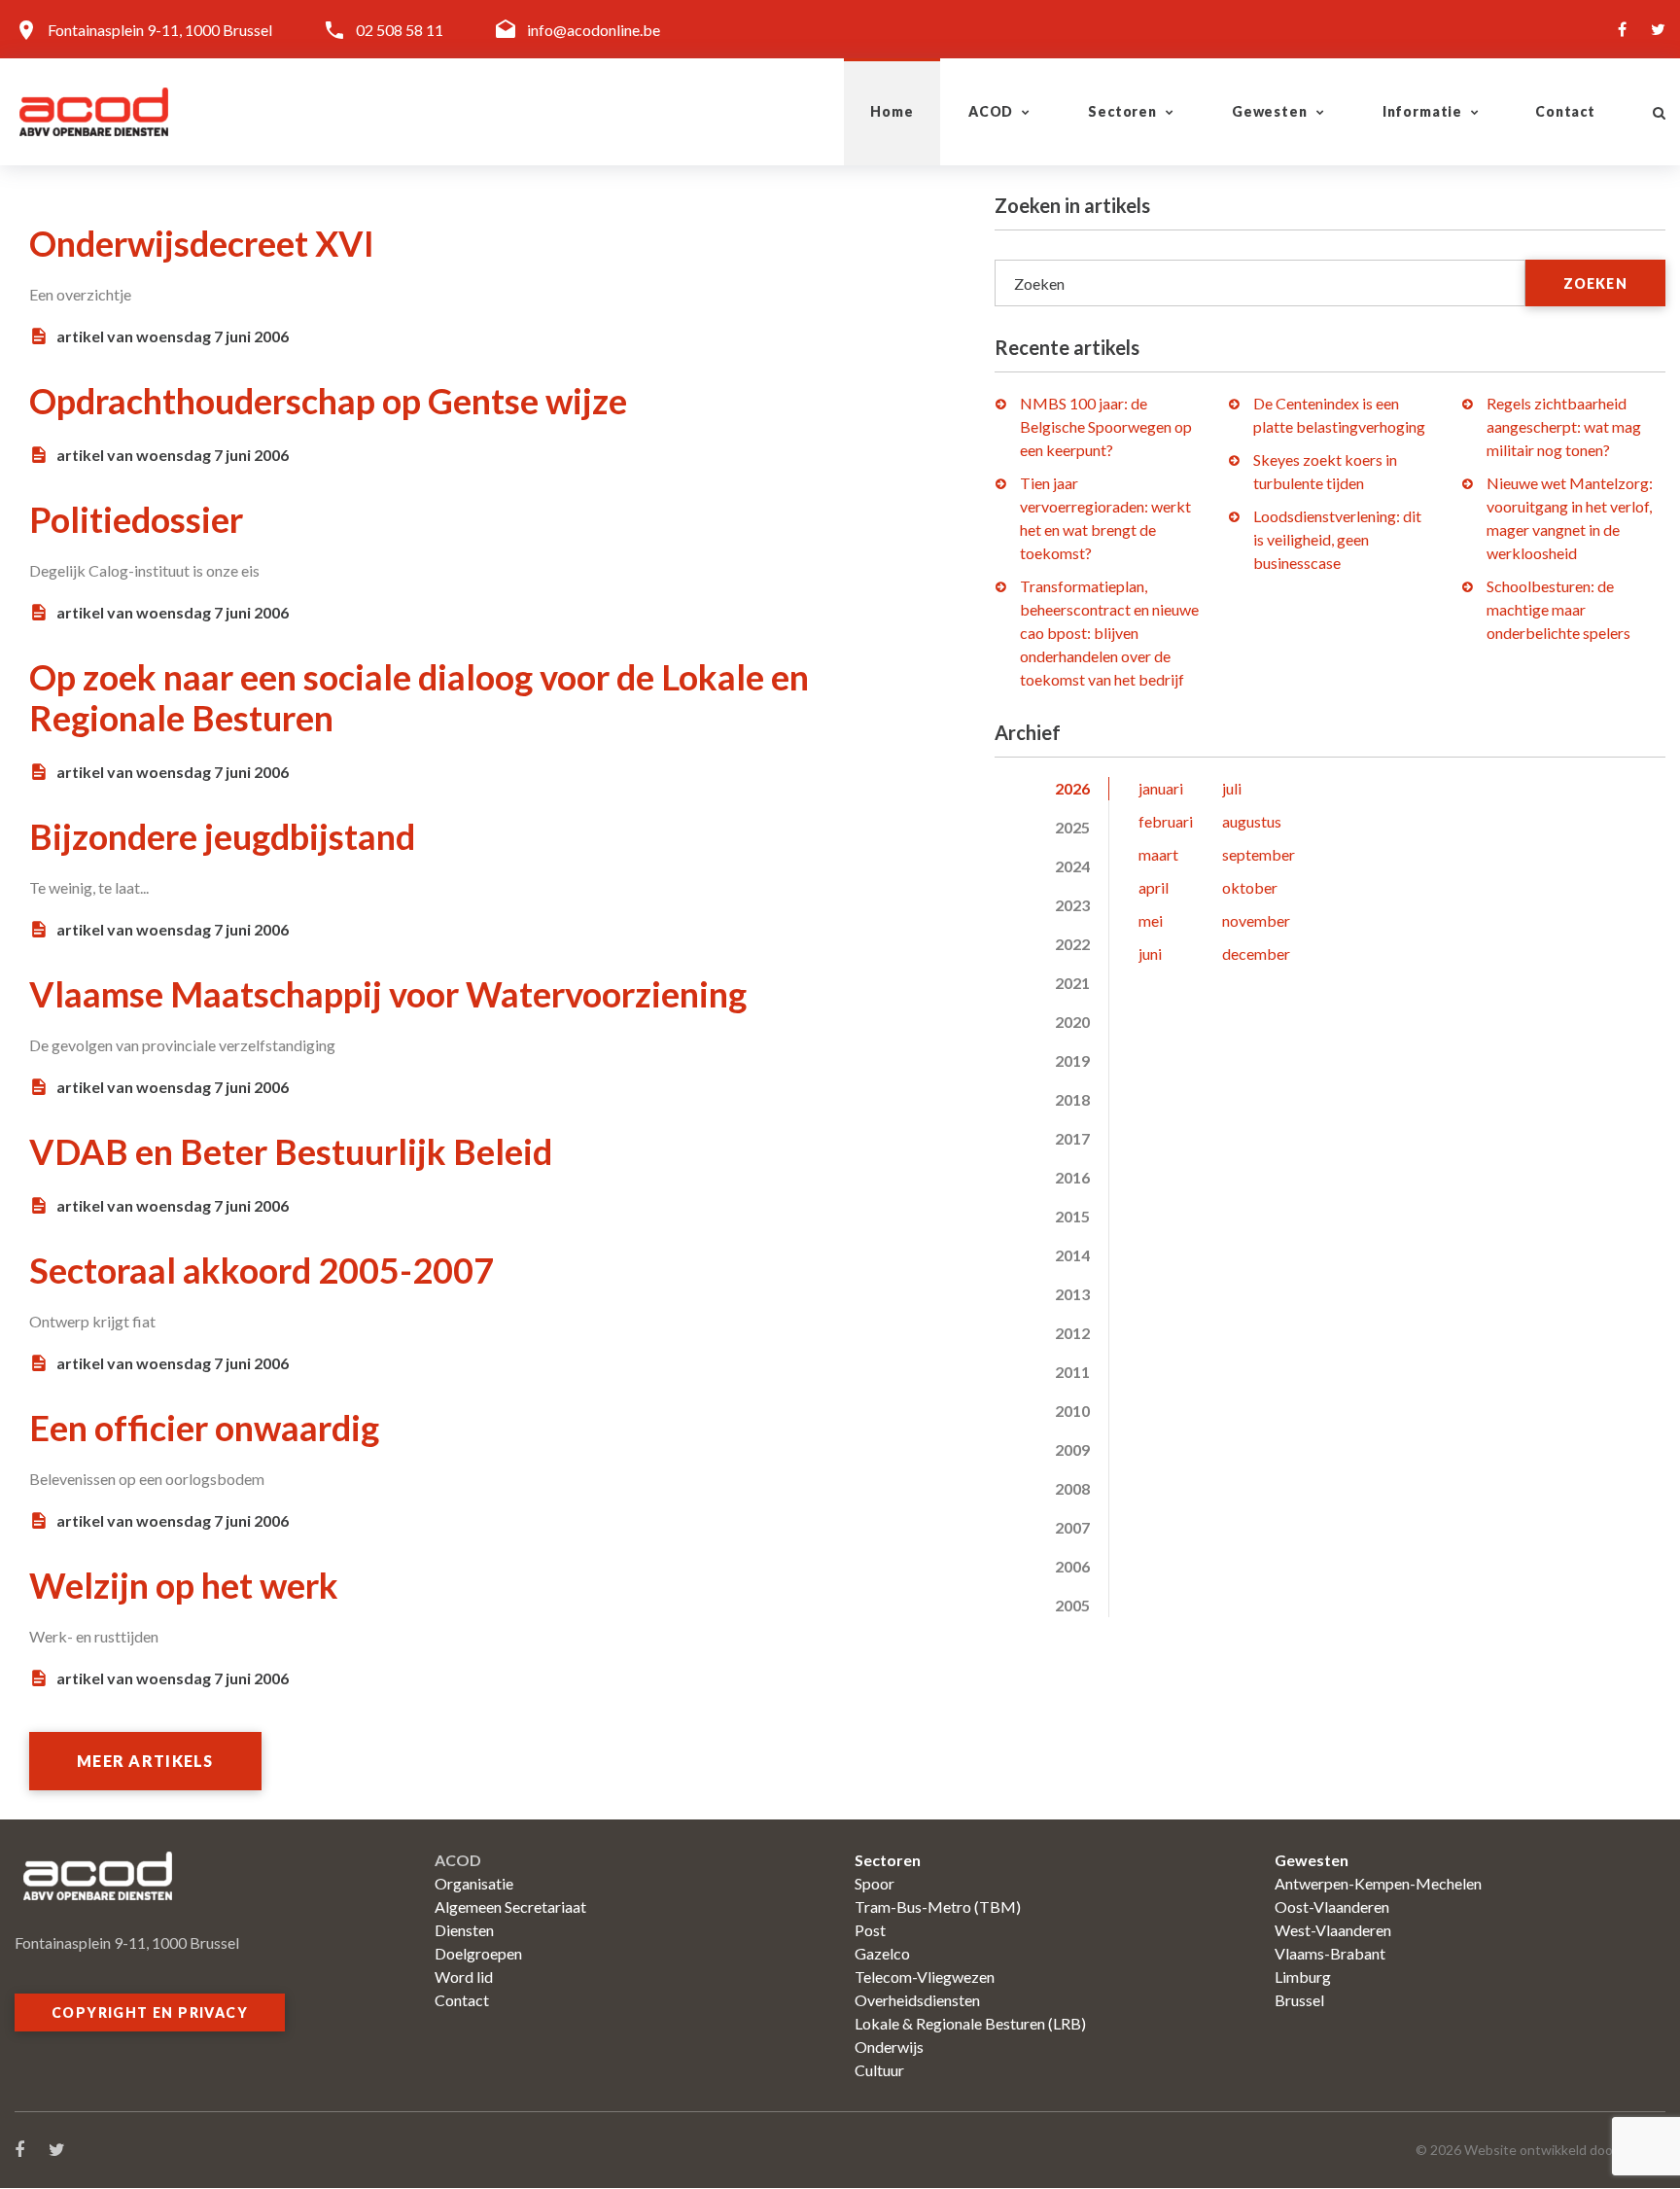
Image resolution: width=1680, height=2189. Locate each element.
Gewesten (1270, 111)
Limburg (1303, 1977)
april (1154, 887)
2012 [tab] (1072, 1333)
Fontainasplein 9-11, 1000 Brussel (160, 30)
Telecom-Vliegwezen (925, 1977)
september (1259, 854)
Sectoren (1122, 111)
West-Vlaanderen (1333, 1930)
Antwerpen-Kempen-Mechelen (1378, 1883)
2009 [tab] (1072, 1449)
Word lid (464, 1977)
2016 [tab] (1072, 1177)
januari (1161, 788)
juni (1150, 953)
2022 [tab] (1072, 944)
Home (892, 111)
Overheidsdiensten (917, 2000)
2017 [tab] (1072, 1138)
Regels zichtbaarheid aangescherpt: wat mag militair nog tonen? (1564, 426)
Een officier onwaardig (204, 1428)
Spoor (875, 1883)
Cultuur (879, 2070)
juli (1232, 788)
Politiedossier (136, 519)
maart (1158, 854)
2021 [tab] (1072, 983)
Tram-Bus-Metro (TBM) (938, 1907)
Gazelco (882, 1953)
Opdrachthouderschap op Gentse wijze (328, 401)
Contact (1565, 111)
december (1256, 953)
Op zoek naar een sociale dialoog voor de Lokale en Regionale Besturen (419, 697)
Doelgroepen (478, 1953)
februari (1166, 821)
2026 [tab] (1072, 788)
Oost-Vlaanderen (1332, 1907)
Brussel (1299, 2000)
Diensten (464, 1930)
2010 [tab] (1072, 1411)
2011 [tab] (1072, 1372)
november (1256, 920)
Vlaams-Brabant (1330, 1953)
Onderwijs (889, 2047)
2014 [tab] (1072, 1255)
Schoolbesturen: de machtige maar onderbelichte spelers (1558, 609)
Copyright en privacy (150, 2012)
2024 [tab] (1072, 866)
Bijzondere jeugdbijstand (222, 836)
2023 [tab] (1072, 905)
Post (870, 1930)
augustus (1252, 821)
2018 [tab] (1072, 1099)
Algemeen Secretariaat (510, 1907)
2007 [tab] (1072, 1527)
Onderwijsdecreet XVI (202, 243)
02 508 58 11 (400, 30)
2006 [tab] (1072, 1566)
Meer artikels (145, 1761)
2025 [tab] (1072, 827)
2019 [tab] (1072, 1060)
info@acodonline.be (594, 30)
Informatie (1422, 111)
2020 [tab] (1072, 1022)
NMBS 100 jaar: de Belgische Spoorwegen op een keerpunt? (1106, 426)
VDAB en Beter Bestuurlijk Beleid (291, 1151)
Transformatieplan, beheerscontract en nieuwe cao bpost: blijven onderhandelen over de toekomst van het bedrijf (1109, 633)
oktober (1250, 887)
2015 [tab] (1072, 1216)
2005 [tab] (1072, 1605)
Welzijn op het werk (184, 1585)
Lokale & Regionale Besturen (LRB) (970, 2023)
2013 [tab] (1072, 1294)
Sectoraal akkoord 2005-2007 (262, 1270)
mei (1151, 920)
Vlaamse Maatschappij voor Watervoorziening (388, 994)
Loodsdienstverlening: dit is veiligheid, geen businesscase (1337, 539)
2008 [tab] (1072, 1488)
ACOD (991, 111)
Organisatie (474, 1883)
